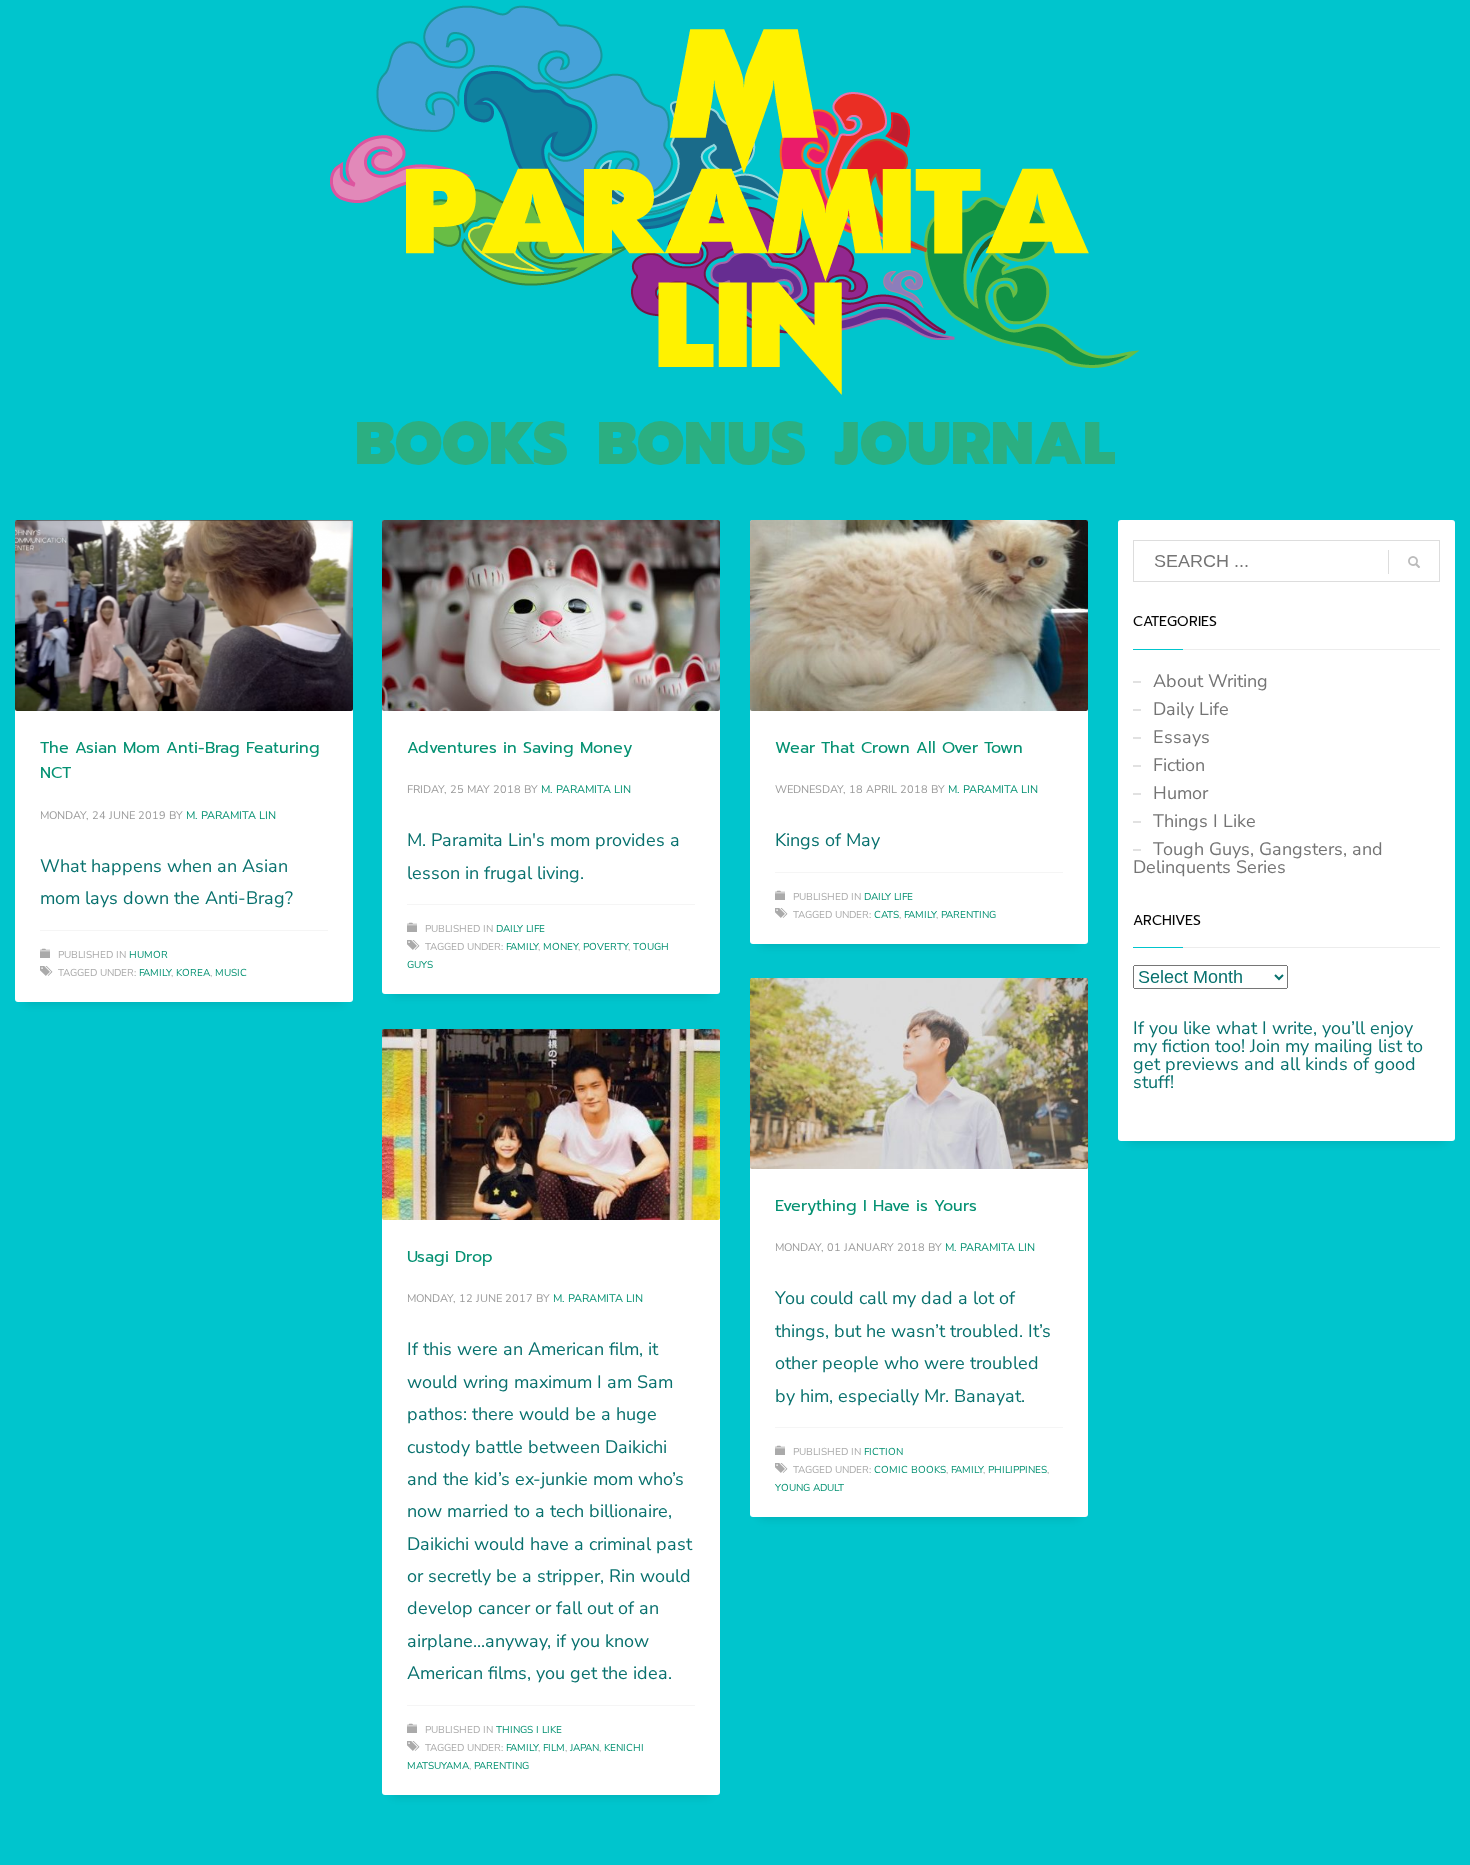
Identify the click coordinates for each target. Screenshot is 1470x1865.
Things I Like (529, 1730)
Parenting (968, 915)
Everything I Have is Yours (876, 1206)
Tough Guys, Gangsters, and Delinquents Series (1258, 858)
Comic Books (910, 1470)
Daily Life (520, 929)
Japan (584, 1748)
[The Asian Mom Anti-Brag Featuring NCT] (184, 615)
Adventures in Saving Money (519, 748)
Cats (886, 915)
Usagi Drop (450, 1257)
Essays (1181, 737)
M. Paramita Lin (231, 815)
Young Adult (809, 1488)
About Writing (1210, 681)
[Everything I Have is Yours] (919, 1073)
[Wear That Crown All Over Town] (919, 615)
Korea (193, 973)
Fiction (883, 1452)
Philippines (1017, 1470)
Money (560, 947)
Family (155, 973)
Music (231, 973)
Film (554, 1748)
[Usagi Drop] (551, 1124)
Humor (148, 955)
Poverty (605, 947)
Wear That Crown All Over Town (899, 748)
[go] (1414, 562)
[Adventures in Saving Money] (551, 615)
